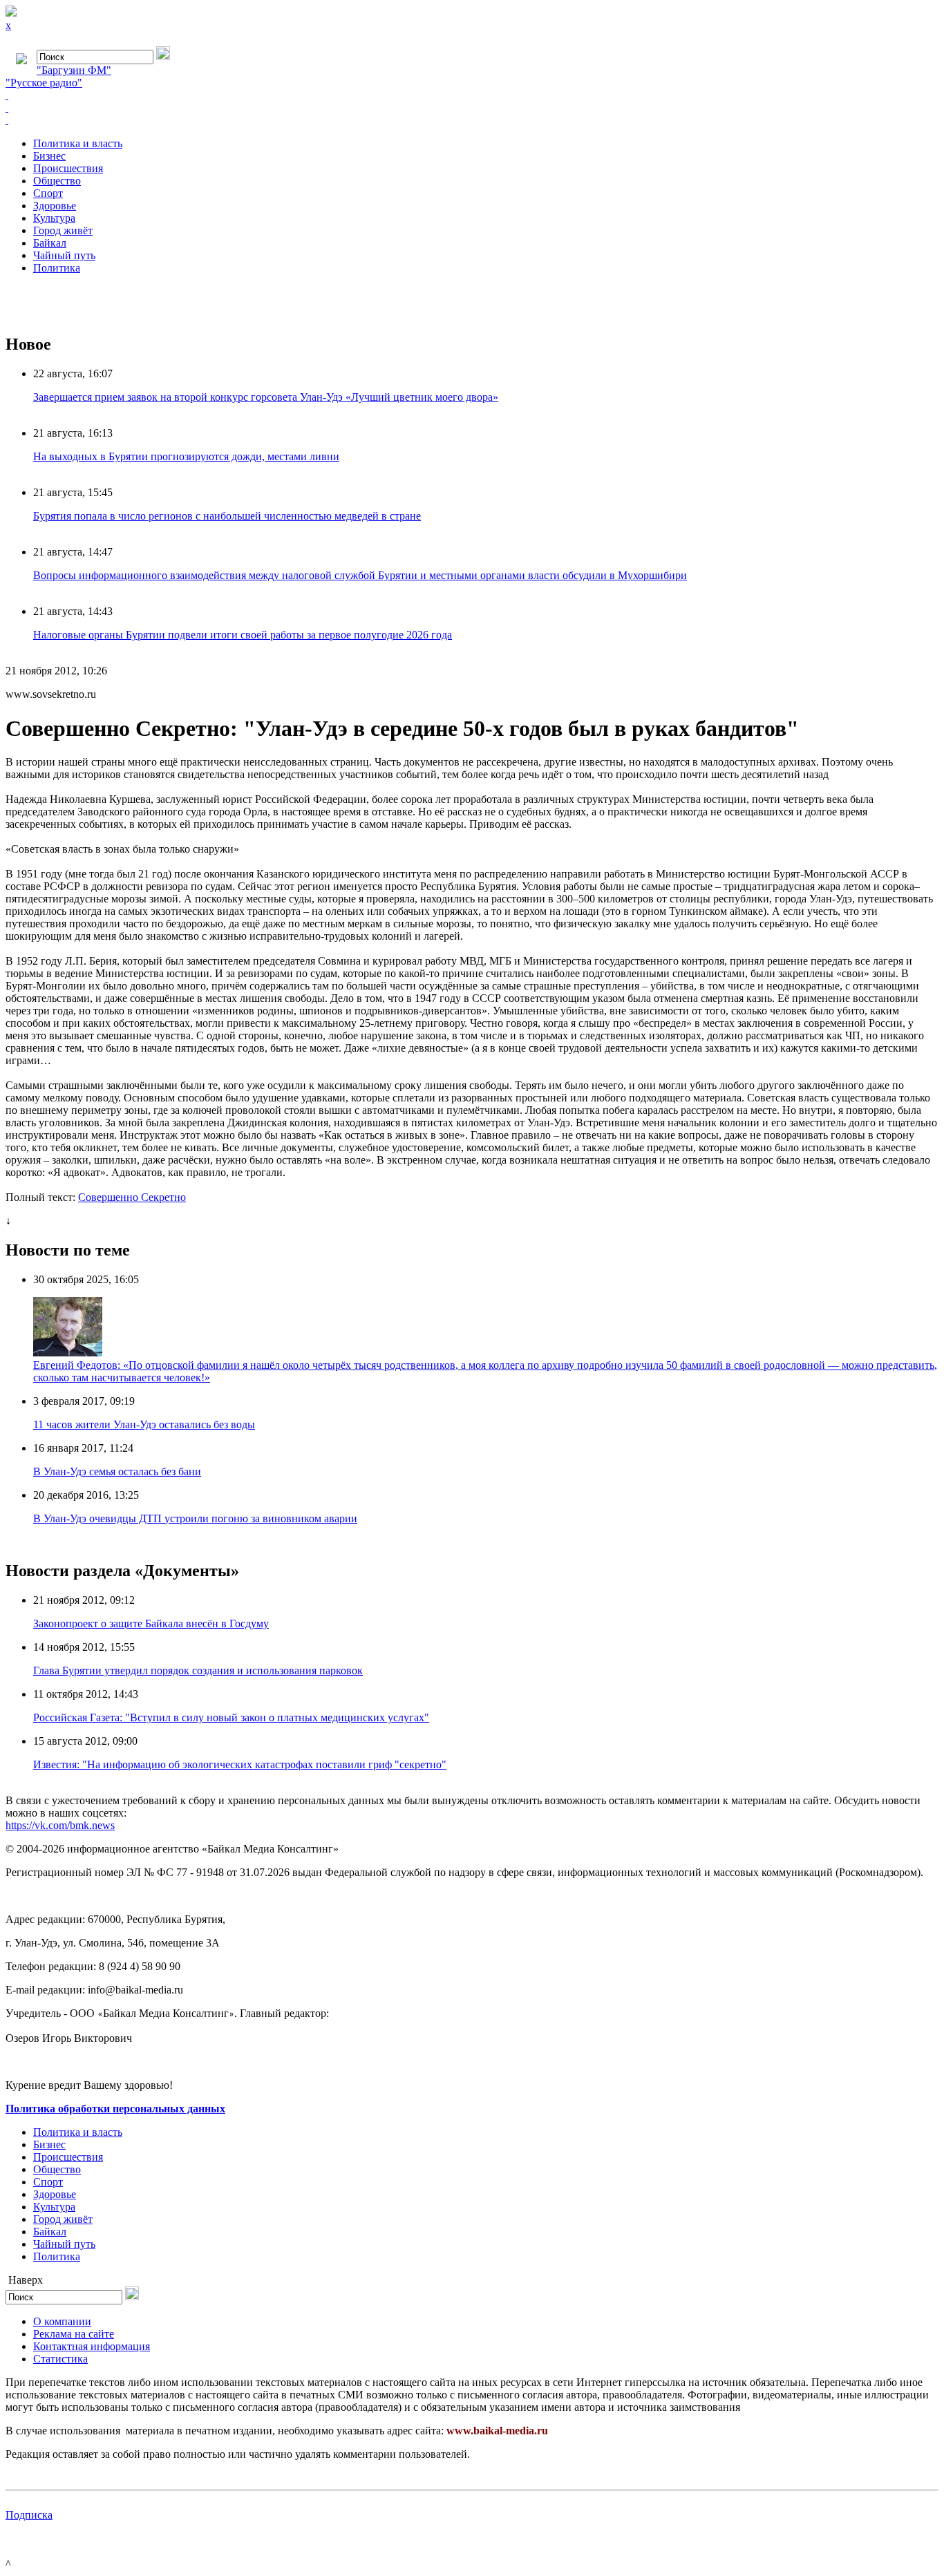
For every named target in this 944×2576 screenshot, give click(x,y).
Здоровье (55, 206)
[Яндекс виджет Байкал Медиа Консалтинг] (472, 120)
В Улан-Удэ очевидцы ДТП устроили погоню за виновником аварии (195, 1518)
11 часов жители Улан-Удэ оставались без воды (144, 1424)
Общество (57, 181)
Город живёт (63, 230)
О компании (62, 2321)
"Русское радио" (44, 83)
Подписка (29, 2515)
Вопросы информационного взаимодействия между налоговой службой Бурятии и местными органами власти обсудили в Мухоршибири (360, 575)
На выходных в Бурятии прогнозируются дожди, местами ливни (186, 456)
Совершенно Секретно (132, 1197)
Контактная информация (92, 2346)
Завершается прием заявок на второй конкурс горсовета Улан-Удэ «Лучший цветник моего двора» (266, 397)
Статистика (60, 2359)
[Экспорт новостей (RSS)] (472, 108)
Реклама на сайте (74, 2334)
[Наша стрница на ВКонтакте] (472, 95)
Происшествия (68, 168)
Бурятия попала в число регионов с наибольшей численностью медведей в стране (227, 516)
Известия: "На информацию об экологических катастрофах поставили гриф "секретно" (240, 1764)
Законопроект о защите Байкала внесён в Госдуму (151, 1623)
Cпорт (48, 193)
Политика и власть (78, 143)
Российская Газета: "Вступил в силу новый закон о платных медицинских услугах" (231, 1717)
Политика (57, 268)
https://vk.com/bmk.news (60, 1825)
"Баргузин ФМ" (74, 70)
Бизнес (49, 156)
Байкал (50, 243)
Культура (54, 218)
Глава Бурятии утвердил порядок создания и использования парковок (198, 1670)
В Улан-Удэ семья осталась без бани (117, 1471)
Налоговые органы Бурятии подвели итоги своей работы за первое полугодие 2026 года (243, 635)
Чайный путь (64, 255)
